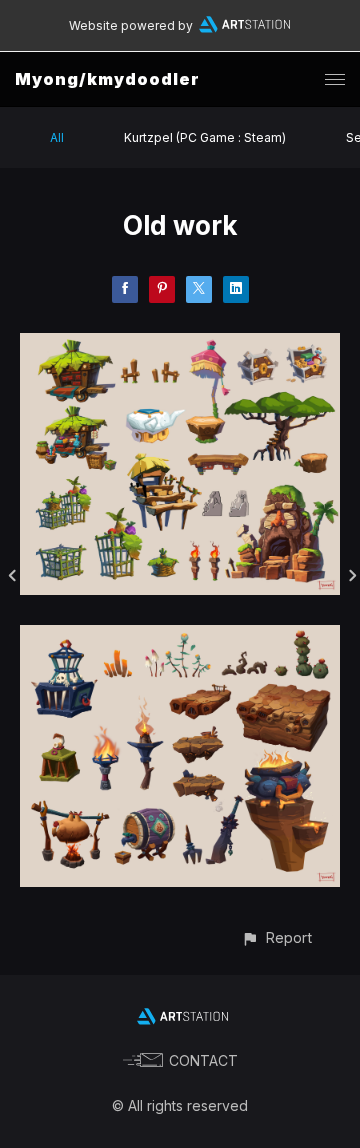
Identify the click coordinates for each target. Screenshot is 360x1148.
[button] (276, 937)
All (57, 137)
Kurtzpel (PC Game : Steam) (205, 137)
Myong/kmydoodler (107, 79)
